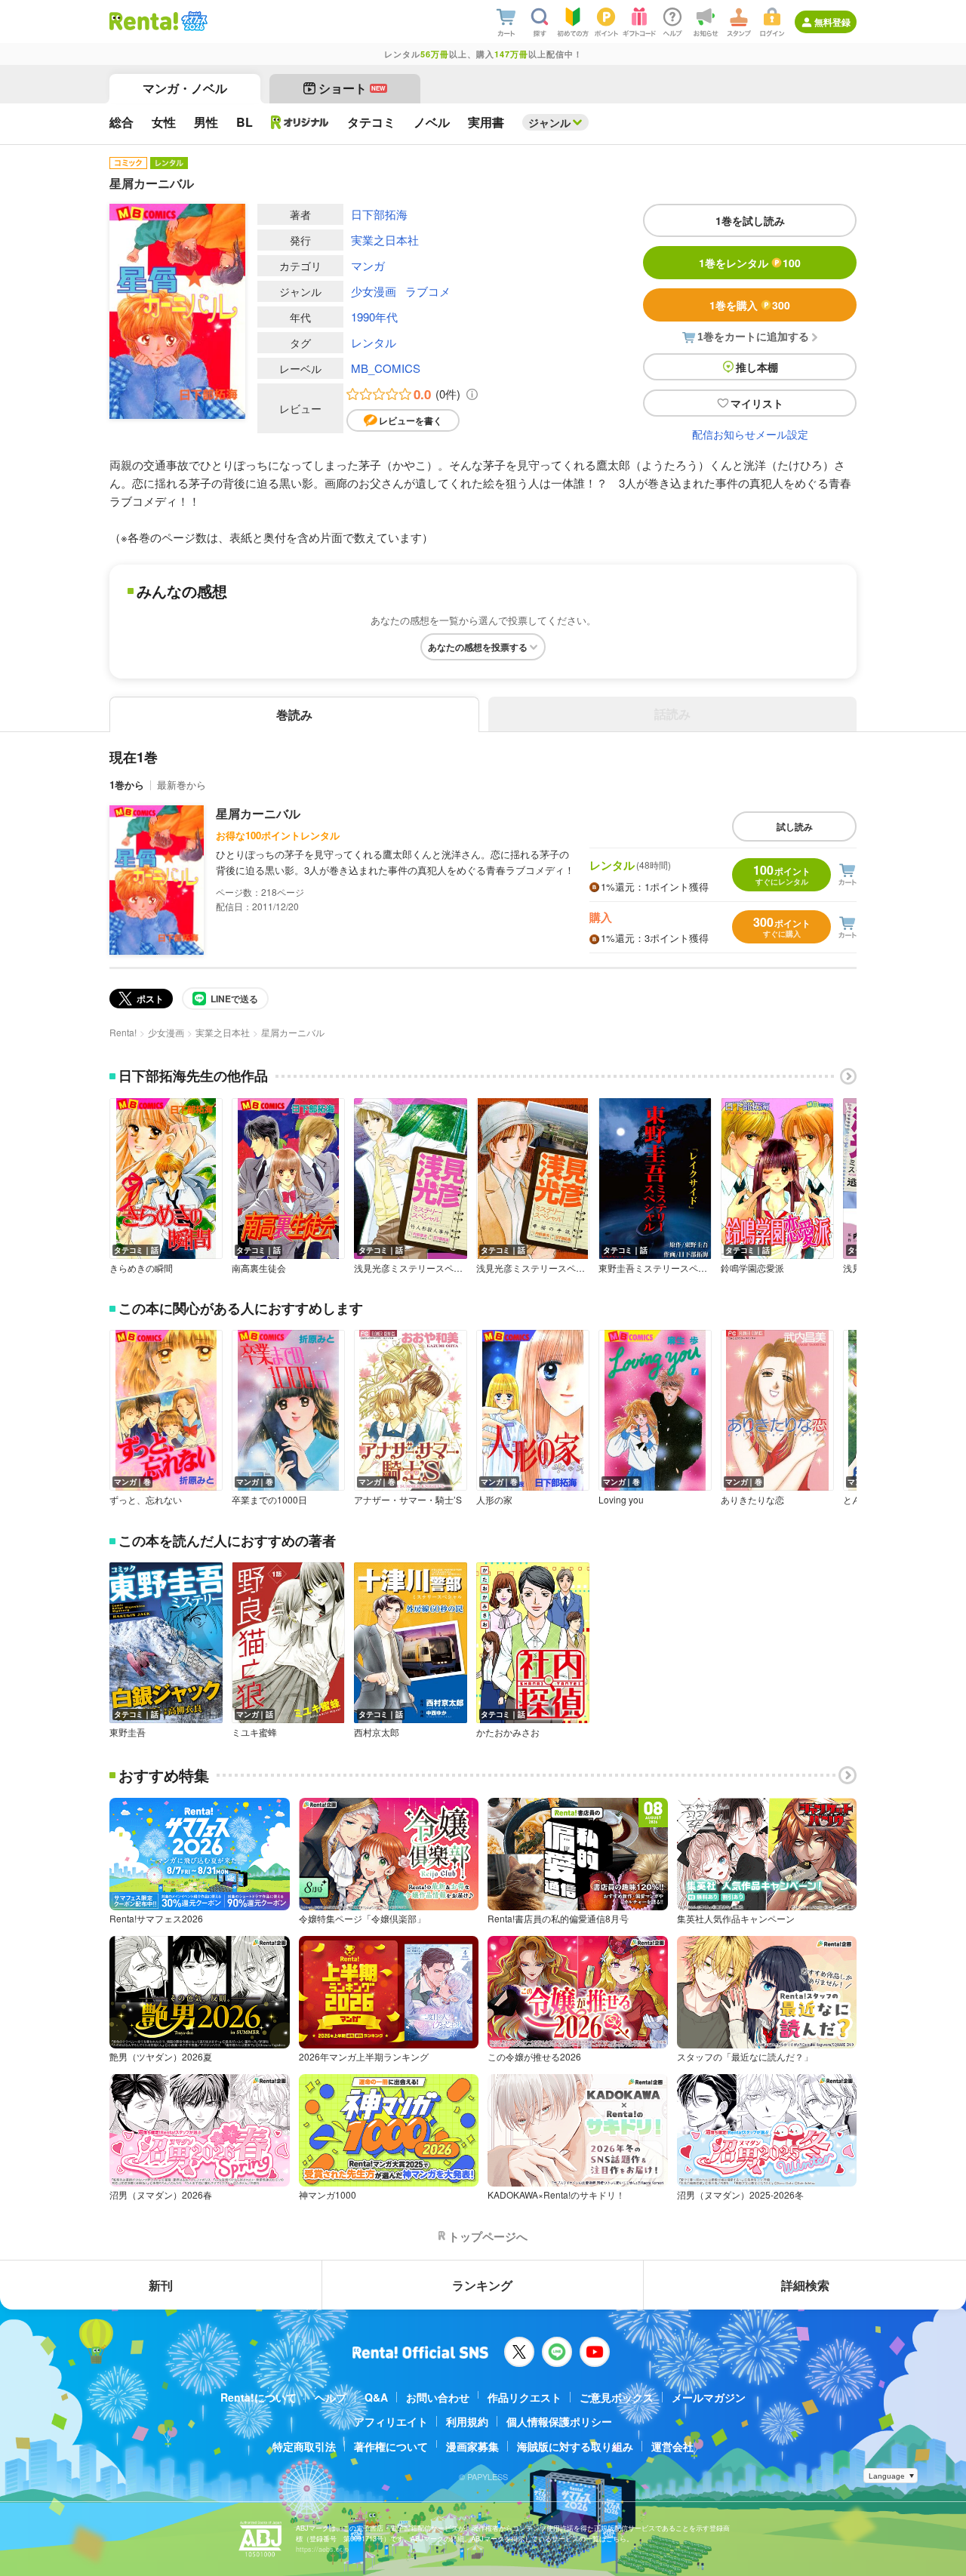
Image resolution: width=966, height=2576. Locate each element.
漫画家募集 (472, 2446)
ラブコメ (428, 291)
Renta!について (258, 2397)
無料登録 (832, 22)
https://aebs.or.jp (322, 2549)
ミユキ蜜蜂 (254, 1732)
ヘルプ (331, 2397)
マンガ (368, 265)
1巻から (127, 785)
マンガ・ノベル (185, 88)
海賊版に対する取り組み (575, 2446)
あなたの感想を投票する (478, 647)
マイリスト (757, 403)
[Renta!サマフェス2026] (193, 21)
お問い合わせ (438, 2397)
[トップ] (144, 21)
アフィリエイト (391, 2421)
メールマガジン (709, 2397)
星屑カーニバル (258, 813)
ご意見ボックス (617, 2397)
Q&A (376, 2397)
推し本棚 (757, 367)
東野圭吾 (128, 1732)
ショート (352, 88)
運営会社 (672, 2446)
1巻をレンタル (750, 263)
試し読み (795, 826)
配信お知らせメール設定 (750, 434)
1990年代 (374, 317)
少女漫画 (374, 291)
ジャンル (549, 122)
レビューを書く (411, 420)
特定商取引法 (304, 2446)
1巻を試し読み (750, 220)
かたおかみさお (508, 1732)
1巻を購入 (750, 305)
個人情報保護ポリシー (559, 2421)
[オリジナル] (300, 122)
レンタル (374, 342)
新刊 (161, 2285)
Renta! (123, 1032)
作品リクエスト (525, 2397)
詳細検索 (805, 2285)
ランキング (482, 2285)
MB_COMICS (386, 368)
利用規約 (467, 2421)
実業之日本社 (385, 240)
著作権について (391, 2446)
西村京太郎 (377, 1732)
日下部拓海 (379, 214)
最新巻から (182, 785)
